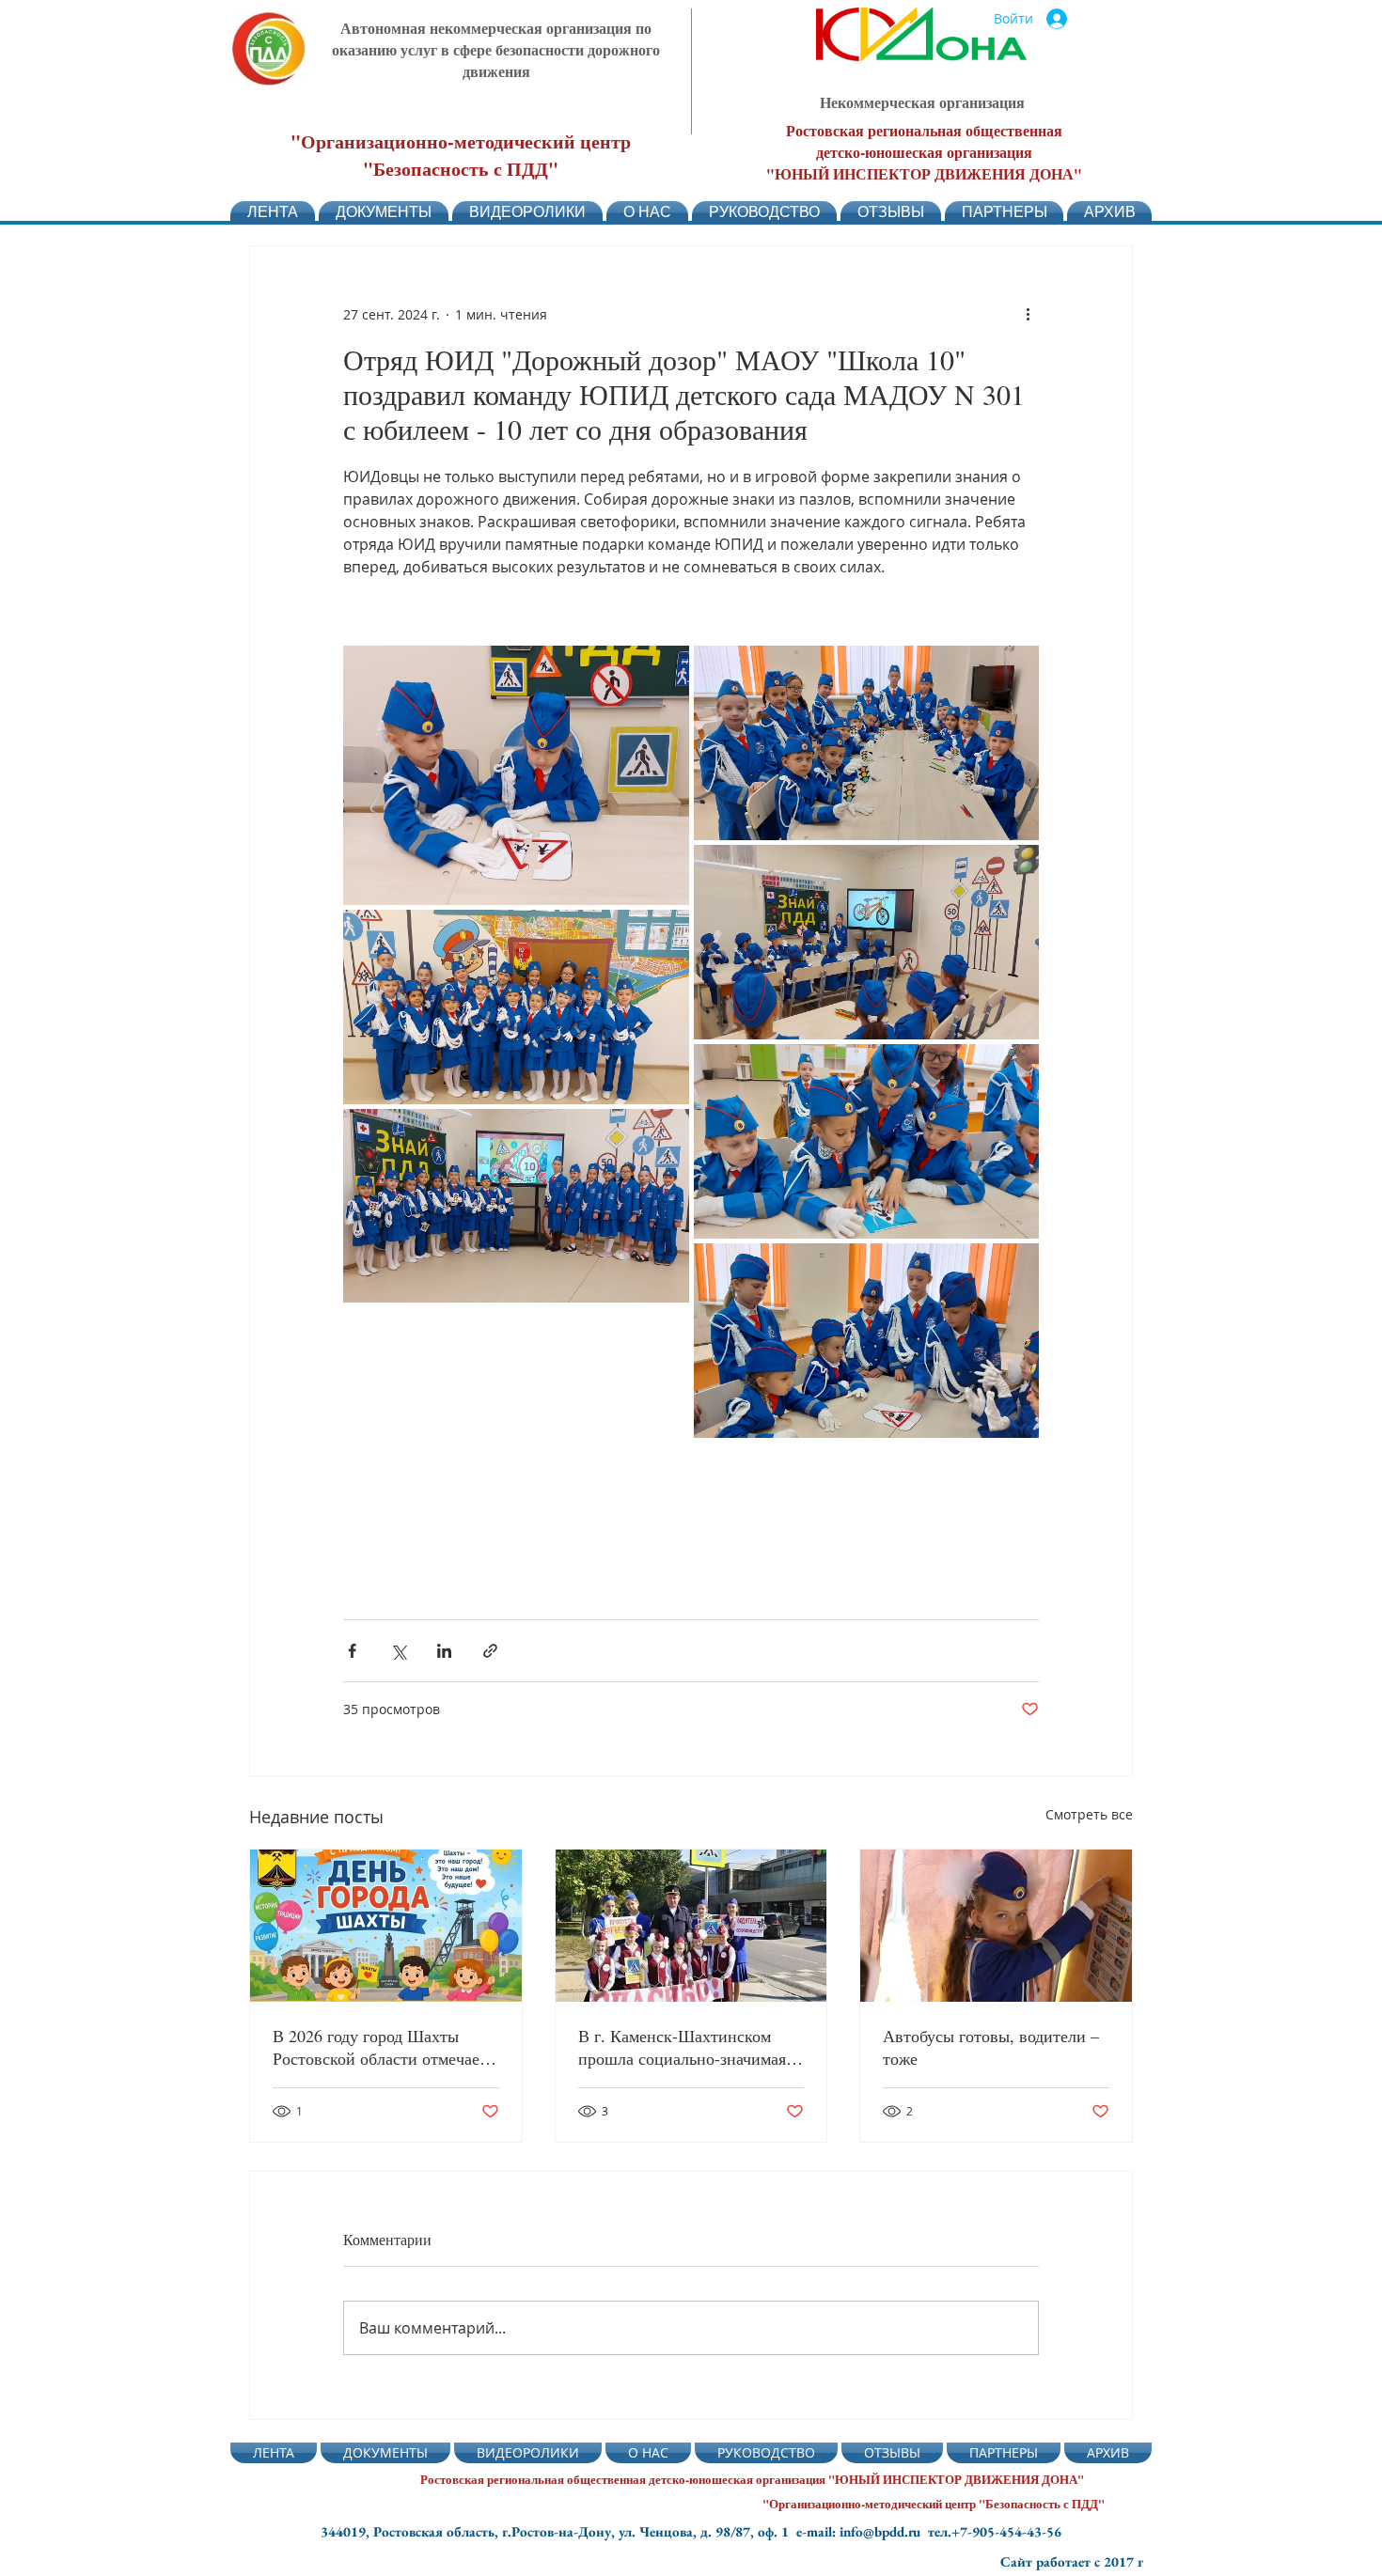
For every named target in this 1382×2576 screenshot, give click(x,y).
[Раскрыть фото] (516, 775)
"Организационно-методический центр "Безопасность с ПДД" (461, 155)
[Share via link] (490, 1651)
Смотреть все (1089, 1814)
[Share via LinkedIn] (444, 1651)
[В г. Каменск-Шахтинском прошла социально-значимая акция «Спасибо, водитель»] (691, 1926)
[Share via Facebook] (352, 1651)
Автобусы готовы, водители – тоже (991, 2047)
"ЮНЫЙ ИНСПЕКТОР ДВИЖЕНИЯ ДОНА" (924, 173)
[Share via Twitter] (398, 1651)
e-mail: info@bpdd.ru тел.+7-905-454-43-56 (929, 2531)
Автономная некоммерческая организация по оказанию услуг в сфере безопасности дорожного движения (496, 49)
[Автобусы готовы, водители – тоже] (996, 1926)
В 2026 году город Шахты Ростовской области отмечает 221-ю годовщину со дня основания (380, 2047)
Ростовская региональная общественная (924, 130)
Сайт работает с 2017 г (1072, 2561)
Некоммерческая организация (922, 102)
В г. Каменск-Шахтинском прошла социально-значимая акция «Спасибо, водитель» (682, 2047)
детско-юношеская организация (924, 152)
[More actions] (1028, 314)
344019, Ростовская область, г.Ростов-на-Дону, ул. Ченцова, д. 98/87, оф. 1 (558, 2531)
